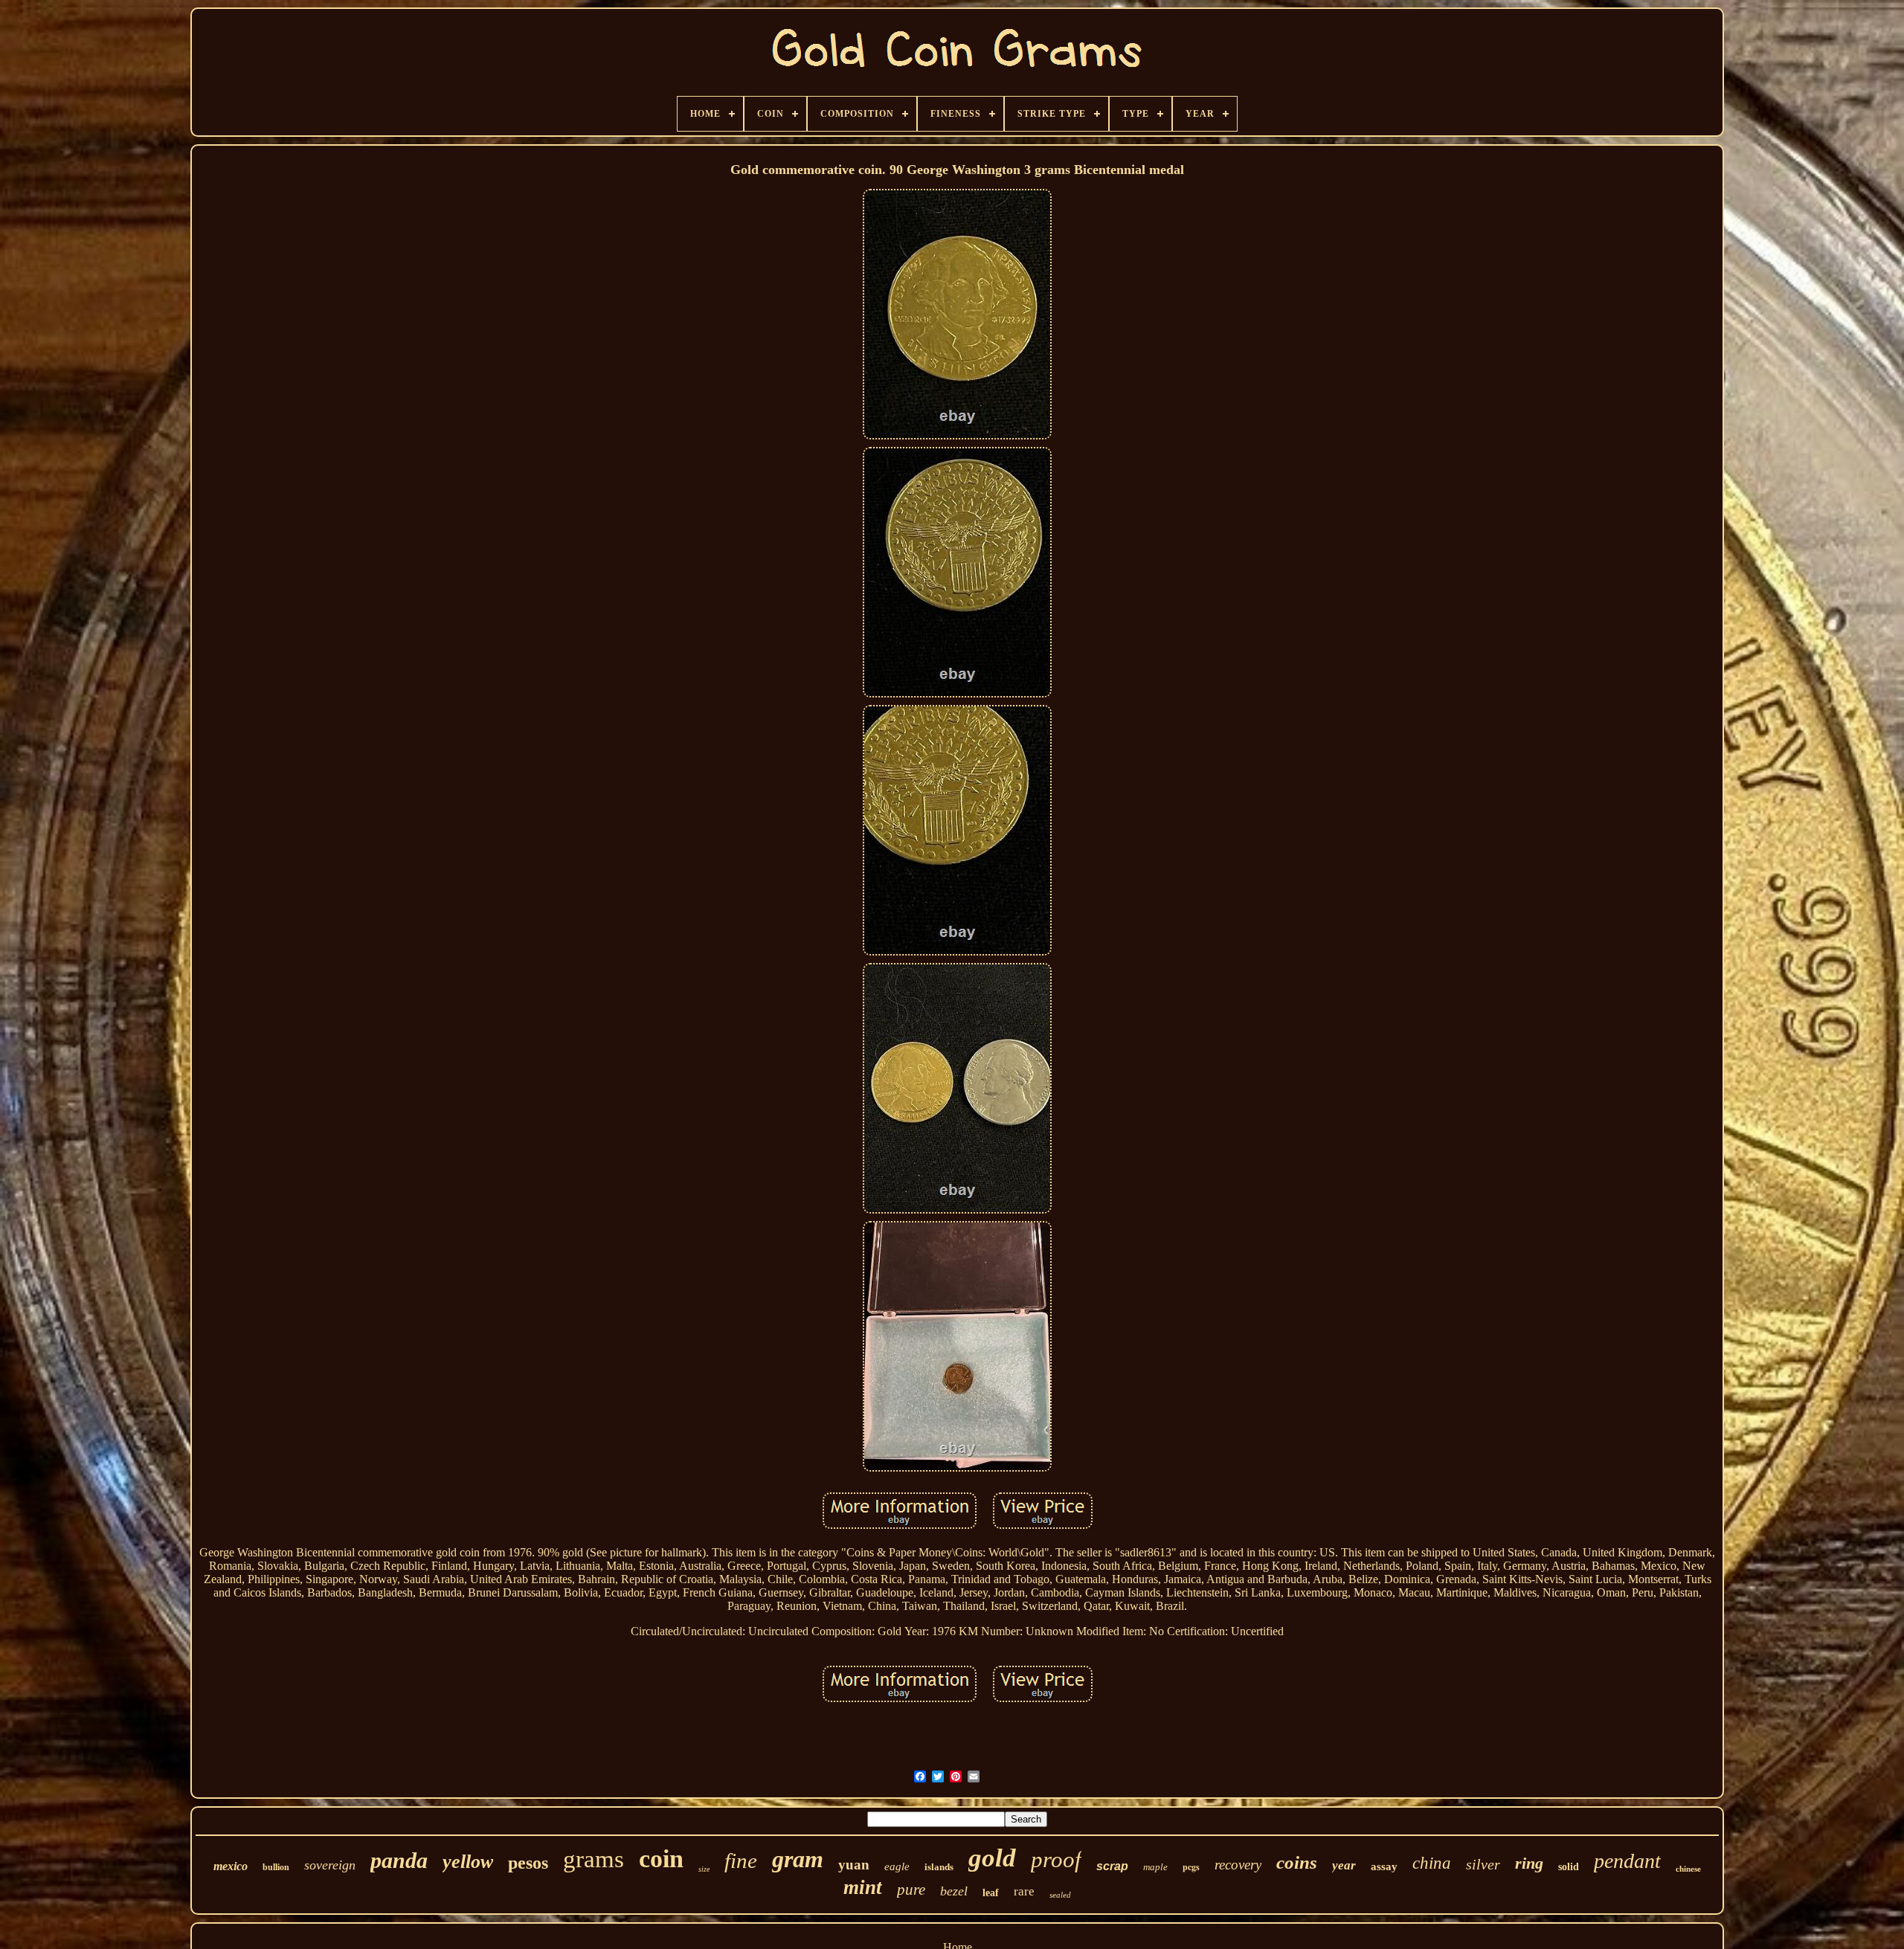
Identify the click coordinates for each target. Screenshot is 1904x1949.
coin (661, 1859)
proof (1056, 1859)
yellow (468, 1862)
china (1432, 1863)
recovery (1238, 1865)
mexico (231, 1866)
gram (798, 1859)
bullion (276, 1867)
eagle (897, 1866)
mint (863, 1887)
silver (1483, 1864)
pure (911, 1890)
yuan (854, 1865)
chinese (1688, 1869)
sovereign (330, 1865)
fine (741, 1861)
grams (594, 1859)
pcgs (1191, 1867)
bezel (954, 1891)
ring (1529, 1863)
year (1344, 1865)
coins (1297, 1862)
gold (992, 1858)
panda (399, 1860)
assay (1384, 1866)
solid (1569, 1867)
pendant (1627, 1861)
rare (1024, 1891)
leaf (991, 1893)
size (704, 1869)
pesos (528, 1863)
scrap (1112, 1866)
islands (939, 1867)
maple (1155, 1867)
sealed (1060, 1895)
